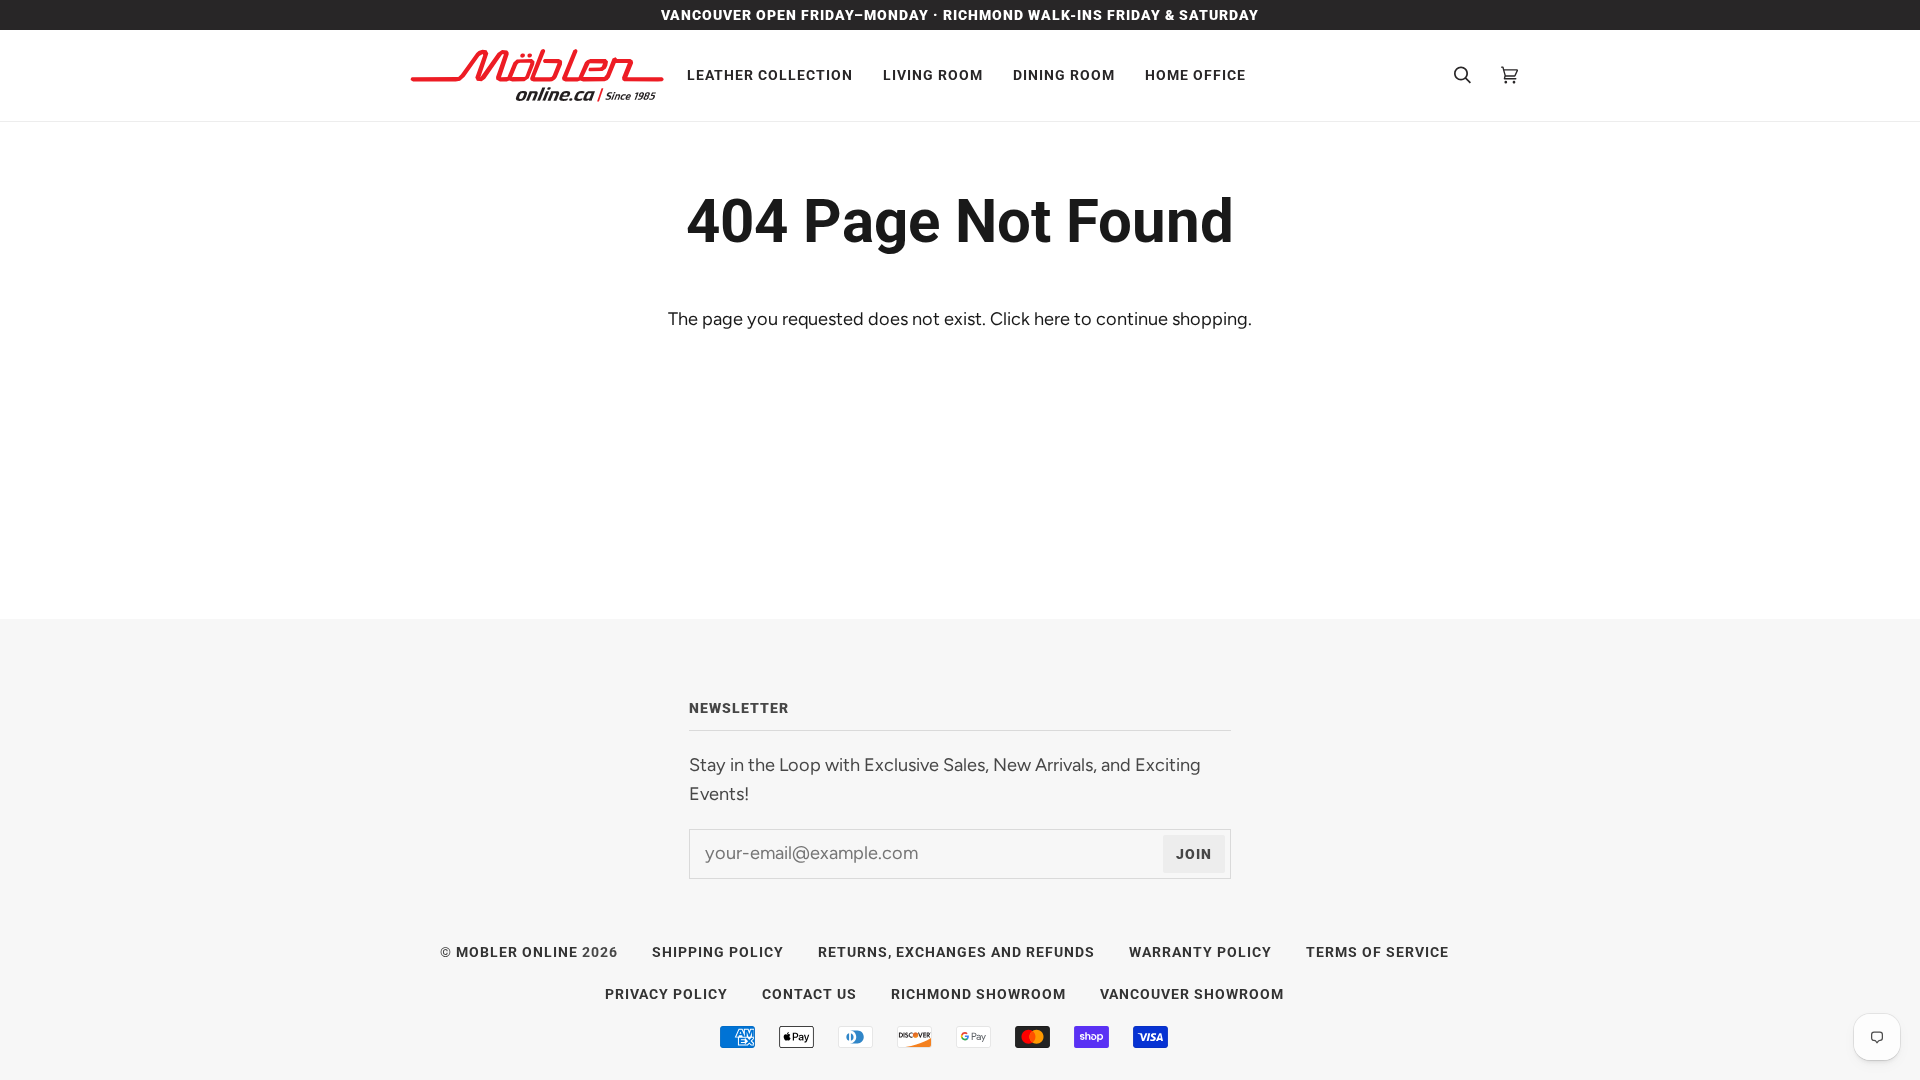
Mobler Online (517, 952)
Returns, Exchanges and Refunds (956, 952)
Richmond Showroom (978, 994)
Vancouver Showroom (1192, 994)
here (1052, 319)
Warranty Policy (1200, 952)
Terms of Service (1377, 952)
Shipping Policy (718, 952)
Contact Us (809, 994)
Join (1194, 854)
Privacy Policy (666, 994)
